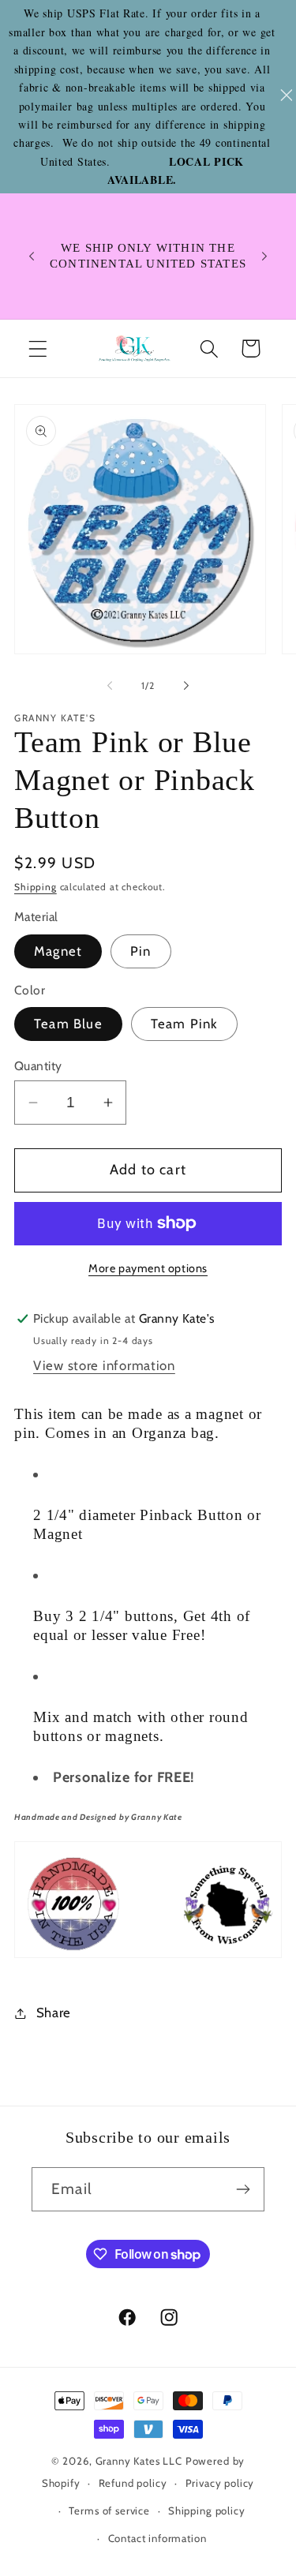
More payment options (148, 1268)
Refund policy (133, 2483)
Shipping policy (207, 2510)
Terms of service (109, 2510)
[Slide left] (110, 686)
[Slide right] (186, 686)
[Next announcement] (264, 256)
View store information (104, 1365)
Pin (141, 951)
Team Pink (185, 1024)
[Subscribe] (243, 2189)
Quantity (38, 1066)
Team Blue (68, 1024)
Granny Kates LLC (139, 2461)
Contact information (157, 2538)
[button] (38, 348)
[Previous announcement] (32, 256)
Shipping (36, 887)
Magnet (58, 951)
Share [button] (54, 2012)
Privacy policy (220, 2483)
